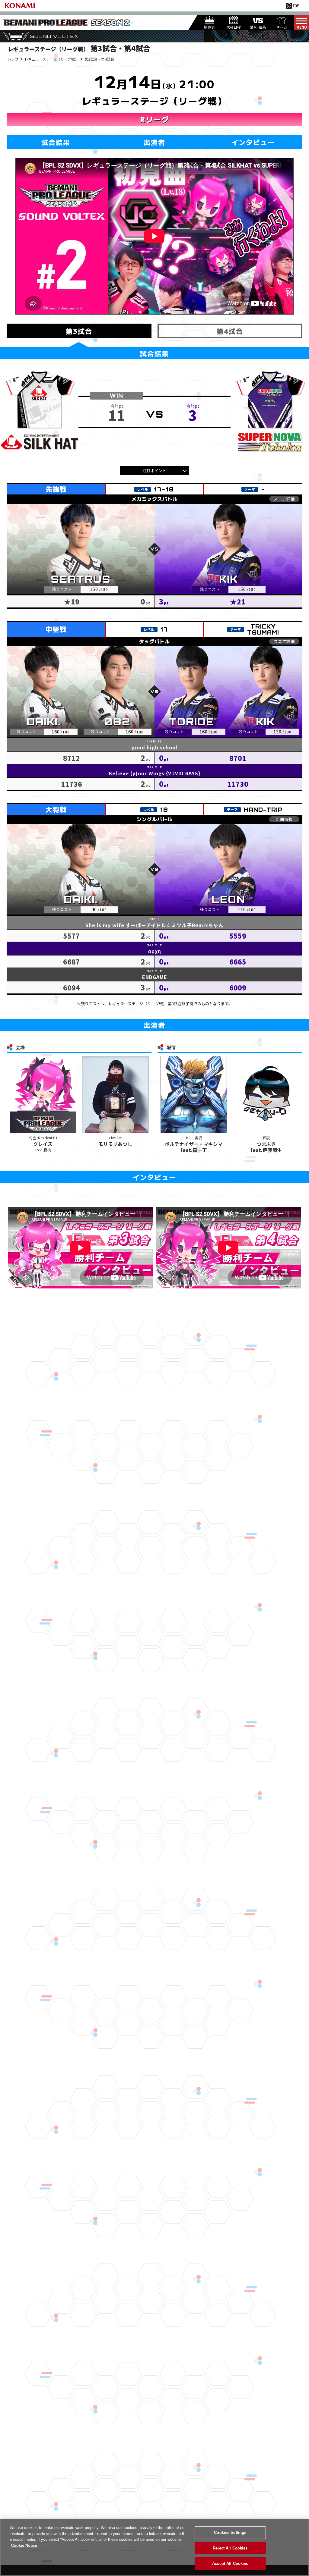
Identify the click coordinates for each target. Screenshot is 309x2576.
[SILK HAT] (39, 412)
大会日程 (234, 27)
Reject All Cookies (230, 2548)
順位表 (209, 27)
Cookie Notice (24, 2545)
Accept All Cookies (230, 2563)
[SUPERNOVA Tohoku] (270, 412)
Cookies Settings (230, 2532)
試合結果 (56, 142)
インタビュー (253, 142)
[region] (154, 2547)
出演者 (154, 142)
